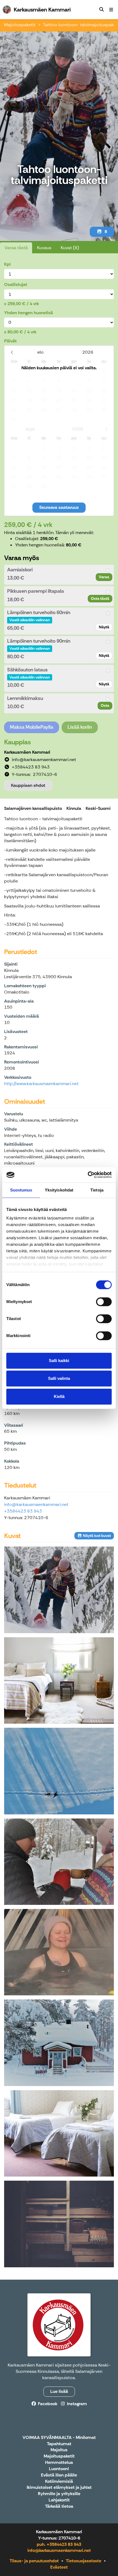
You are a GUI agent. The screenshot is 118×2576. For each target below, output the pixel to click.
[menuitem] (102, 10)
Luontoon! (59, 2469)
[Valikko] (111, 10)
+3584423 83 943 (23, 1511)
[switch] (104, 1302)
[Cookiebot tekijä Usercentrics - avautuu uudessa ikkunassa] (88, 1175)
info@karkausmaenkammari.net (36, 1504)
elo (40, 352)
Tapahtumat (59, 2444)
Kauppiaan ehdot (28, 785)
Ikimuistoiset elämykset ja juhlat (59, 2488)
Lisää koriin (80, 727)
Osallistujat (16, 284)
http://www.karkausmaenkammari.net (41, 1084)
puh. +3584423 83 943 (59, 2544)
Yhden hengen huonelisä (29, 313)
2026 (88, 352)
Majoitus (59, 2450)
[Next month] (106, 429)
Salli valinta (59, 1378)
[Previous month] (12, 352)
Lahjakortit (59, 2500)
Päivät (10, 341)
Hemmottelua (59, 2463)
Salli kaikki (59, 1361)
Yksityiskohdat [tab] (59, 1190)
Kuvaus (44, 248)
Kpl (7, 264)
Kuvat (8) (70, 248)
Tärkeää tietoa (59, 2507)
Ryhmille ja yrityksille (59, 2494)
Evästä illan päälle (59, 2475)
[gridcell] (14, 371)
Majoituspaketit (20, 25)
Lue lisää (59, 2391)
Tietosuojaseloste (84, 2561)
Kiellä (59, 1396)
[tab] (59, 575)
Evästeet (59, 2567)
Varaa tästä (16, 248)
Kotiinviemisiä (59, 2482)
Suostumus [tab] (21, 1190)
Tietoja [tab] (97, 1190)
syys (30, 429)
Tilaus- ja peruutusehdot (34, 2561)
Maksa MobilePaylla (32, 727)
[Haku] (102, 10)
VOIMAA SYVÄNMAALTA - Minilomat (59, 2438)
